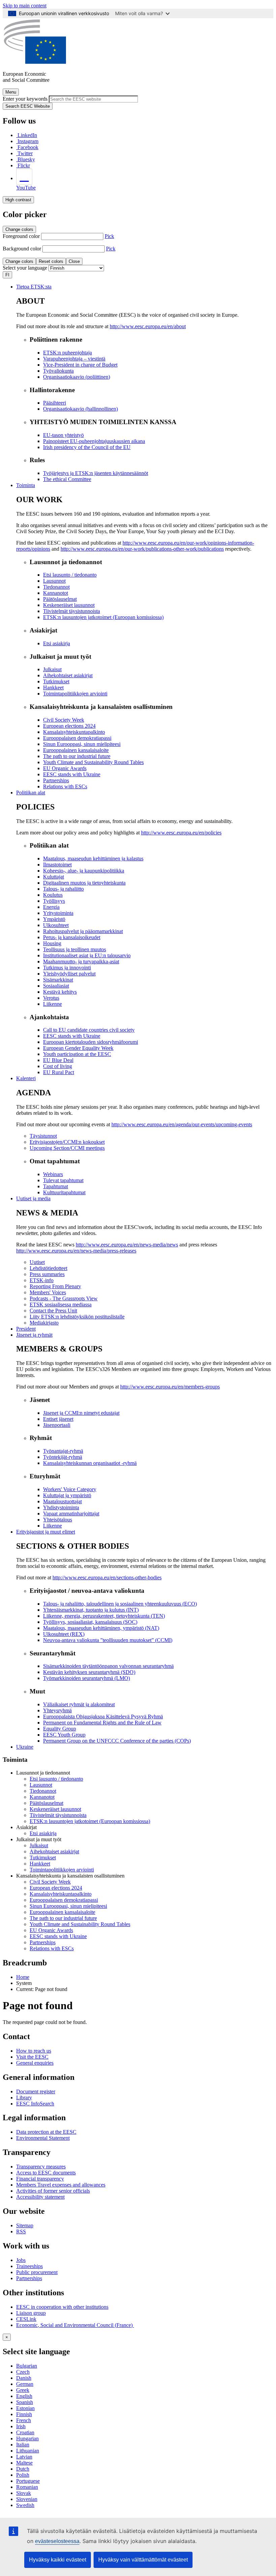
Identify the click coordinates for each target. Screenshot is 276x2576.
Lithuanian (28, 2451)
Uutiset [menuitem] (37, 1262)
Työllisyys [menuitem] (54, 901)
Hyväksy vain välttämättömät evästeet (143, 2560)
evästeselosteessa (57, 2541)
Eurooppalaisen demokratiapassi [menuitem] (77, 738)
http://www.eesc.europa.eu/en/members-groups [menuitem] (170, 1387)
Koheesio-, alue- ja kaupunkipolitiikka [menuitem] (84, 871)
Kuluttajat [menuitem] (54, 877)
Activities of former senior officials (53, 2191)
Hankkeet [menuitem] (53, 688)
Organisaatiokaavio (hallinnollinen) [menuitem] (80, 409)
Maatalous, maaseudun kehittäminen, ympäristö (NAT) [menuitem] (101, 1628)
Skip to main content (25, 6)
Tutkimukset (43, 1858)
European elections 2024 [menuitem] (69, 726)
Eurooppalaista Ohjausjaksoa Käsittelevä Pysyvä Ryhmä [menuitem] (103, 1716)
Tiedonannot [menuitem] (56, 587)
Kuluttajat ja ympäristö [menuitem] (67, 1495)
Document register (36, 2091)
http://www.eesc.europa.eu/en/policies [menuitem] (181, 833)
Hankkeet (40, 1864)
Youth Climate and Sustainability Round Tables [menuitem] (93, 762)
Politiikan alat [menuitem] (31, 793)
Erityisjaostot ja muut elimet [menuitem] (46, 1532)
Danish (24, 2378)
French (24, 2420)
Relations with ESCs (52, 1948)
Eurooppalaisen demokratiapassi (64, 1900)
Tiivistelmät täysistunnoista (58, 1815)
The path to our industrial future (63, 1918)
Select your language (25, 268)
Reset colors (51, 261)
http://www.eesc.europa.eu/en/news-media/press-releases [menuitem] (76, 1251)
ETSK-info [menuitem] (42, 1280)
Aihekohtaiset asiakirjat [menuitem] (68, 675)
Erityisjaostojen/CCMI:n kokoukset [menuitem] (67, 1142)
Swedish (25, 2505)
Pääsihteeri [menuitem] (55, 403)
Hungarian (27, 2438)
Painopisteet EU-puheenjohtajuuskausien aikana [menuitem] (94, 441)
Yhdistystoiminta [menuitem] (61, 1507)
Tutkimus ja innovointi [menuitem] (67, 968)
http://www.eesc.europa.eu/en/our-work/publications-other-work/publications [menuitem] (142, 549)
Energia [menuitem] (51, 907)
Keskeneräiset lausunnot (55, 1809)
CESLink (26, 2319)
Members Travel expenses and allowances (61, 2185)
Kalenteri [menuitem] (26, 1078)
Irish (21, 2426)
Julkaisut (39, 1845)
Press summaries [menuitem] (47, 1274)
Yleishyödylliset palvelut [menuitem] (69, 974)
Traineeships (29, 2266)
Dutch (23, 2469)
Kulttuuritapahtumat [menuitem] (64, 1192)
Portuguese (28, 2481)
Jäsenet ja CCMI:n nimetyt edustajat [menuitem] (81, 1413)
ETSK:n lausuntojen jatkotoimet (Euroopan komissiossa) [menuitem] (103, 617)
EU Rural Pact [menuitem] (59, 1072)
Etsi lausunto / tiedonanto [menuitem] (70, 575)
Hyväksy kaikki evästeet (58, 2560)
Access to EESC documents (46, 2173)
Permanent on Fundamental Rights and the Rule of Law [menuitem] (102, 1723)
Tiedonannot (43, 1791)
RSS (21, 2231)
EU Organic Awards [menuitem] (65, 768)
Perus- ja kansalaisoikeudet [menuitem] (72, 937)
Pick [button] (109, 236)
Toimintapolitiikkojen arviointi (62, 1870)
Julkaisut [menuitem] (52, 669)
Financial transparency (40, 2179)
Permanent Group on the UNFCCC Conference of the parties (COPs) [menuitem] (117, 1741)
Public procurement (37, 2272)
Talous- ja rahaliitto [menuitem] (63, 889)
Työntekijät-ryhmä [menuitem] (63, 1457)
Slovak (24, 2493)
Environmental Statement (43, 2138)
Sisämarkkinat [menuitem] (58, 980)
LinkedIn (27, 135)
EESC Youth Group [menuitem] (64, 1735)
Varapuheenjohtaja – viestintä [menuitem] (74, 359)
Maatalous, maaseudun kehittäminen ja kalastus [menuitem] (93, 858)
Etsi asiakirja (43, 1833)
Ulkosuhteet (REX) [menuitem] (64, 1634)
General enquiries (35, 2063)
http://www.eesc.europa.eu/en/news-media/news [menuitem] (127, 1245)
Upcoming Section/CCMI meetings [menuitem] (67, 1148)
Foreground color (21, 236)
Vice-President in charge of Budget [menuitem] (80, 365)
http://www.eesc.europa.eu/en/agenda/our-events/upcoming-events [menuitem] (182, 1124)
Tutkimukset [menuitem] (56, 681)
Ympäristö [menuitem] (54, 919)
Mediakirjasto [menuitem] (44, 1323)
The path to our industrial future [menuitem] (77, 756)
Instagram (28, 141)
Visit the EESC (32, 2057)
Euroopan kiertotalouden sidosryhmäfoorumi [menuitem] (91, 1042)
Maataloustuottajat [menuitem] (62, 1501)
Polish (23, 2475)
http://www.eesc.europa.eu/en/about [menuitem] (148, 326)
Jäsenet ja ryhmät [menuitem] (34, 1335)
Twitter (25, 153)
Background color (22, 249)
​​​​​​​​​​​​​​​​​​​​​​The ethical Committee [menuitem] (67, 479)
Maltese (24, 2463)
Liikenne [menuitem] (53, 1004)
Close (74, 261)
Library (24, 2098)
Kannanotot (42, 1797)
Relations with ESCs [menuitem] (65, 786)
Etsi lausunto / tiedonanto (56, 1779)
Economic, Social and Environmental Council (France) (75, 2325)
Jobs (21, 2260)
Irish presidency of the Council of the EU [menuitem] (87, 447)
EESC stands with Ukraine (58, 1936)
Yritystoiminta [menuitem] (58, 913)
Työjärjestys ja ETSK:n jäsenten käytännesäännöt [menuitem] (96, 473)
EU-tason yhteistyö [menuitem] (63, 435)
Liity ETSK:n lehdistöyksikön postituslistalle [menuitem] (77, 1317)
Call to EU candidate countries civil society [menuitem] (89, 1030)
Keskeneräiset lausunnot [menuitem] (69, 605)
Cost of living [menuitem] (58, 1066)
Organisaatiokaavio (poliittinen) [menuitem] (77, 377)
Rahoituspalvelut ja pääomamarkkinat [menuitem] (83, 931)
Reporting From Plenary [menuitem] (55, 1286)
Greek (23, 2390)
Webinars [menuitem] (53, 1174)
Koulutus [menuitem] (53, 895)
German (25, 2384)
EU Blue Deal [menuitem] (58, 1060)
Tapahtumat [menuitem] (56, 1186)
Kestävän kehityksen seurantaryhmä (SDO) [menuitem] (89, 1672)
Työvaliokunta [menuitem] (58, 371)
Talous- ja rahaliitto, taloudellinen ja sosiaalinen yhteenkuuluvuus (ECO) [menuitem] (120, 1604)
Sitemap (25, 2225)
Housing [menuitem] (52, 943)
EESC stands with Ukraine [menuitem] (72, 774)
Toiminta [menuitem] (26, 485)
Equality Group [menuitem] (60, 1729)
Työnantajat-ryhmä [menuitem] (63, 1451)
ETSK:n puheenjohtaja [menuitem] (67, 353)
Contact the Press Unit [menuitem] (53, 1311)
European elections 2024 (56, 1888)
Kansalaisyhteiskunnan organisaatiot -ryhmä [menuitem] (90, 1463)
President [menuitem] (26, 1329)
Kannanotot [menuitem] (56, 593)
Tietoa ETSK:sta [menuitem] (34, 287)
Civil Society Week (50, 1882)
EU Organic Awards (51, 1930)
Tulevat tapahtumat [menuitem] (63, 1180)
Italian (23, 2445)
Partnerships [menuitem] (56, 780)
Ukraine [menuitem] (25, 1747)
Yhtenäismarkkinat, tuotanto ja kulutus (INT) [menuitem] (91, 1610)
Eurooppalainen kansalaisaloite (62, 1912)
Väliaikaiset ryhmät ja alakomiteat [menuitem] (79, 1704)
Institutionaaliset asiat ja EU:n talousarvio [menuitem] (87, 955)
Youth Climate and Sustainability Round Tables (80, 1924)
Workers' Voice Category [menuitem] (70, 1489)
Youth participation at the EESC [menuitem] (77, 1054)
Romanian (27, 2487)
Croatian (25, 2432)
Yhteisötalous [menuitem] (58, 1520)
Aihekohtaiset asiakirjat (54, 1851)
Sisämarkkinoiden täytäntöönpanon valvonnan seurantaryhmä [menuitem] (108, 1666)
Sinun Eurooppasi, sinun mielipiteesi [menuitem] (82, 744)
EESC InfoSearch (35, 2104)
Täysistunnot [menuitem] (43, 1136)
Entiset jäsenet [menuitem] (58, 1419)
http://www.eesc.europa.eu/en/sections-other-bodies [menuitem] (107, 1577)
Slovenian (27, 2499)
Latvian (24, 2457)
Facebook (28, 147)
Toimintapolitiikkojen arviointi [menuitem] (75, 694)
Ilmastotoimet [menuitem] (57, 865)
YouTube (26, 188)
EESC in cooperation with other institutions (62, 2307)
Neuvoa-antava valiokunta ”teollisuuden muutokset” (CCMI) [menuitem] (108, 1640)
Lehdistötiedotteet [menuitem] (48, 1268)
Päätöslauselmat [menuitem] (60, 599)
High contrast (18, 200)
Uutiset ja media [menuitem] (33, 1198)
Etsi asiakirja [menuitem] (57, 643)
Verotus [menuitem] (51, 998)
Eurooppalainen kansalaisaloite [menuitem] (76, 750)
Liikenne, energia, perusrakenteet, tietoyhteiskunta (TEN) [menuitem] (104, 1616)
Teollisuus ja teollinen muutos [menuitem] (75, 949)
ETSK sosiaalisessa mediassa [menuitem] (61, 1304)
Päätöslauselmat (46, 1803)
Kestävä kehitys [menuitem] (60, 992)
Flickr (24, 165)
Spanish (25, 2402)
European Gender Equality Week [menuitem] (78, 1048)
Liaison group (31, 2313)
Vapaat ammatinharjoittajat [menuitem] (71, 1514)
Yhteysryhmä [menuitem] (57, 1710)
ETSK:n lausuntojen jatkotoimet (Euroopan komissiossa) (90, 1821)
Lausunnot (41, 1785)
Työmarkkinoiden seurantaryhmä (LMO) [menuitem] (87, 1678)
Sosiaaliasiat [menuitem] (56, 986)
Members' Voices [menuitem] (48, 1292)
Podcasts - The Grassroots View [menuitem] (64, 1298)
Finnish (24, 2414)
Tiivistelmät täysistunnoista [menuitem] (72, 611)
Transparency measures (41, 2167)
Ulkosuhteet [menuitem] (56, 925)
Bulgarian (27, 2366)
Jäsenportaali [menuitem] (57, 1425)
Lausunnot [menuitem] (54, 581)
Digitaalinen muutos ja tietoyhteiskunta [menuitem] (84, 883)
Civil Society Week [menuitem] (64, 720)
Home (23, 1977)
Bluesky (26, 159)
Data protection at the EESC (46, 2132)
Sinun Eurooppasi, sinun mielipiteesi (68, 1906)
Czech (23, 2372)
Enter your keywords (25, 99)
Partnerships (43, 1942)
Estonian (25, 2408)
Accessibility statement (40, 2197)
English (24, 2396)
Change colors (19, 229)
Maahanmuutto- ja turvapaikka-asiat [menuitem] (81, 961)
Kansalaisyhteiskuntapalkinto (61, 1894)
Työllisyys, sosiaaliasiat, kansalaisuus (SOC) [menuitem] (90, 1622)
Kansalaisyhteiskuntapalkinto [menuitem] (74, 732)
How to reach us (34, 2051)
